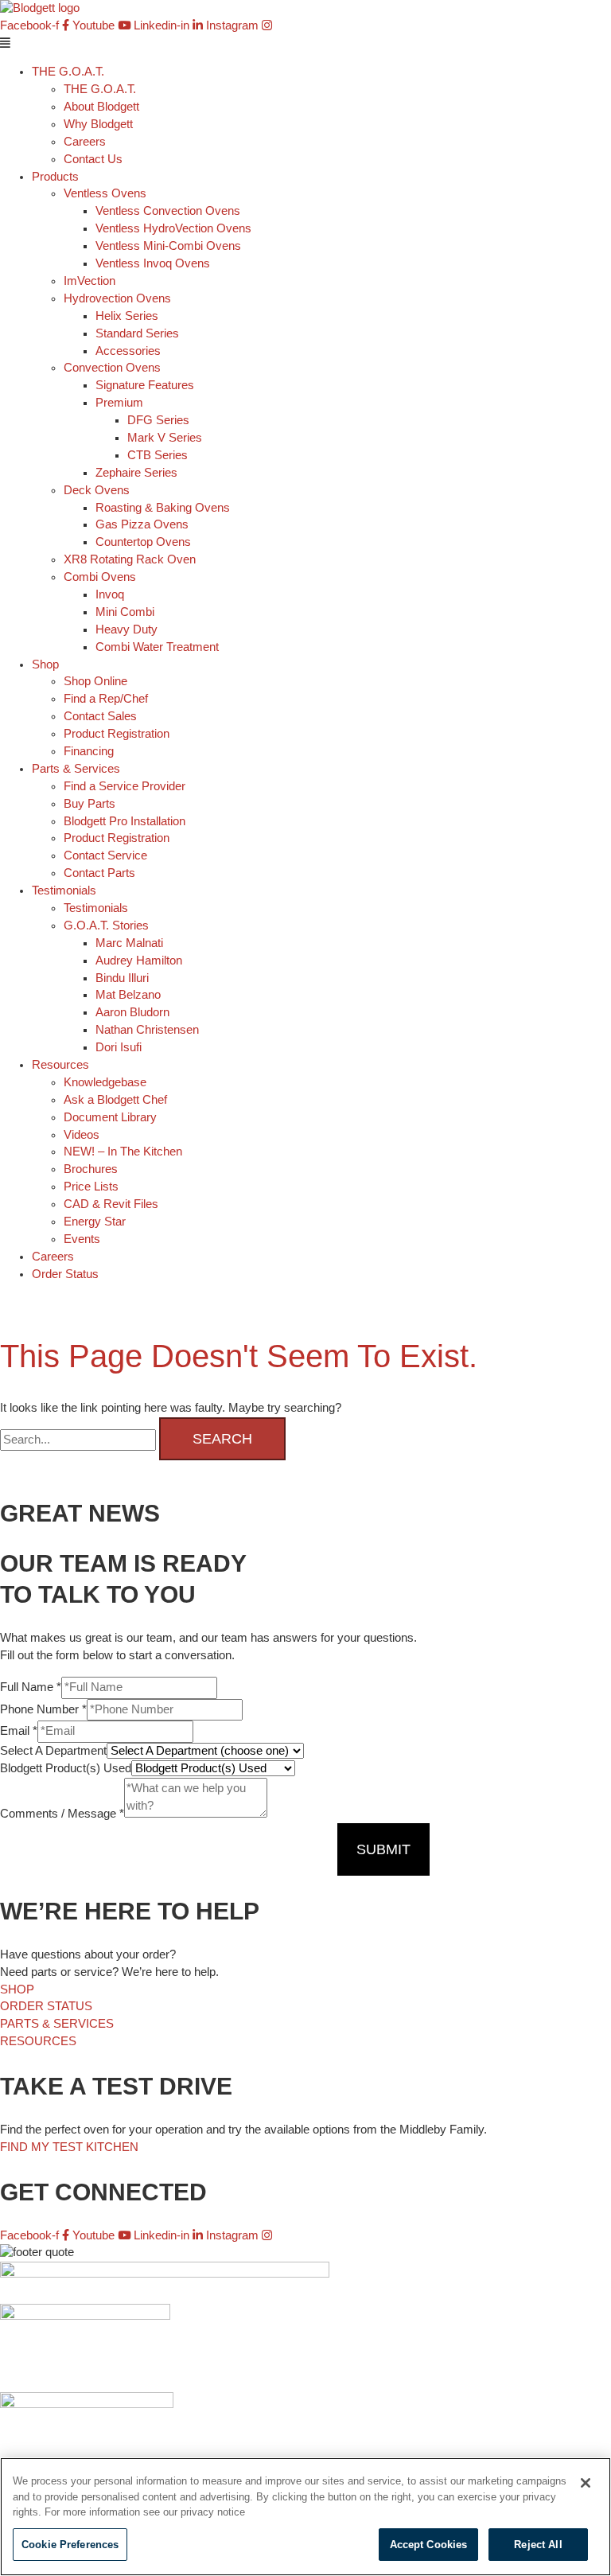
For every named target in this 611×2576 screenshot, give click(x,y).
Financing (89, 751)
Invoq (110, 594)
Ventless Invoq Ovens (153, 263)
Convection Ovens (112, 368)
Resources (60, 1065)
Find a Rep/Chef (106, 699)
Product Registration (117, 734)
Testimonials (96, 908)
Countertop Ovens (143, 542)
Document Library (110, 1117)
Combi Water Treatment (157, 647)
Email (19, 1731)
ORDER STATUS (46, 2006)
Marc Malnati (129, 943)
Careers (85, 142)
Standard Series (137, 333)
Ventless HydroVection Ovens (173, 228)
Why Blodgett (98, 124)
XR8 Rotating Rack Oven (130, 559)
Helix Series (127, 316)
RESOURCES (38, 2041)
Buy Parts (90, 804)
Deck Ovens (97, 490)
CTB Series (158, 455)
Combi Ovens (100, 577)
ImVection (90, 281)
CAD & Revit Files (111, 1204)
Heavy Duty (126, 629)
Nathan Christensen (147, 1030)
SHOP (17, 1989)
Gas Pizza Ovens (142, 524)
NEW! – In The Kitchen (123, 1152)
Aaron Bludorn (132, 1012)
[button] (305, 44)
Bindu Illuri (122, 978)
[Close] (586, 2483)
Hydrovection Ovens (117, 298)
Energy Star (95, 1222)
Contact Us (93, 159)
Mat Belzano (128, 995)
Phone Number (43, 1709)
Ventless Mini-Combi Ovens (168, 246)
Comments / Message (62, 1814)
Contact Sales (100, 716)
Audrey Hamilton (139, 961)
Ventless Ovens (105, 193)
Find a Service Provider (125, 786)
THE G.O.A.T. (100, 89)
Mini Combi (125, 612)
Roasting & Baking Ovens (163, 508)
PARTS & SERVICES (57, 2024)
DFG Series (158, 420)
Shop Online (95, 681)
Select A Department (53, 1751)
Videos (82, 1135)
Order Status (65, 1274)
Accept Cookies (429, 2545)
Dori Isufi (119, 1047)
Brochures (91, 1169)
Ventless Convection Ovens (168, 211)
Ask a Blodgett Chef (115, 1100)
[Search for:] (80, 1440)
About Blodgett (101, 107)
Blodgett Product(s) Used (66, 1768)
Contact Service (105, 855)
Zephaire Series (136, 473)
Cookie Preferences (70, 2545)
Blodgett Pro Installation (125, 821)
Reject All (538, 2545)
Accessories (128, 351)
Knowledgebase (105, 1082)
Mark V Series (165, 438)
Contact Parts (99, 873)
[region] (305, 2517)
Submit (383, 1849)
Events (82, 1239)
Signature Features (145, 385)
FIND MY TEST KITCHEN (69, 2147)
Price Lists (91, 1187)
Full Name (31, 1687)
